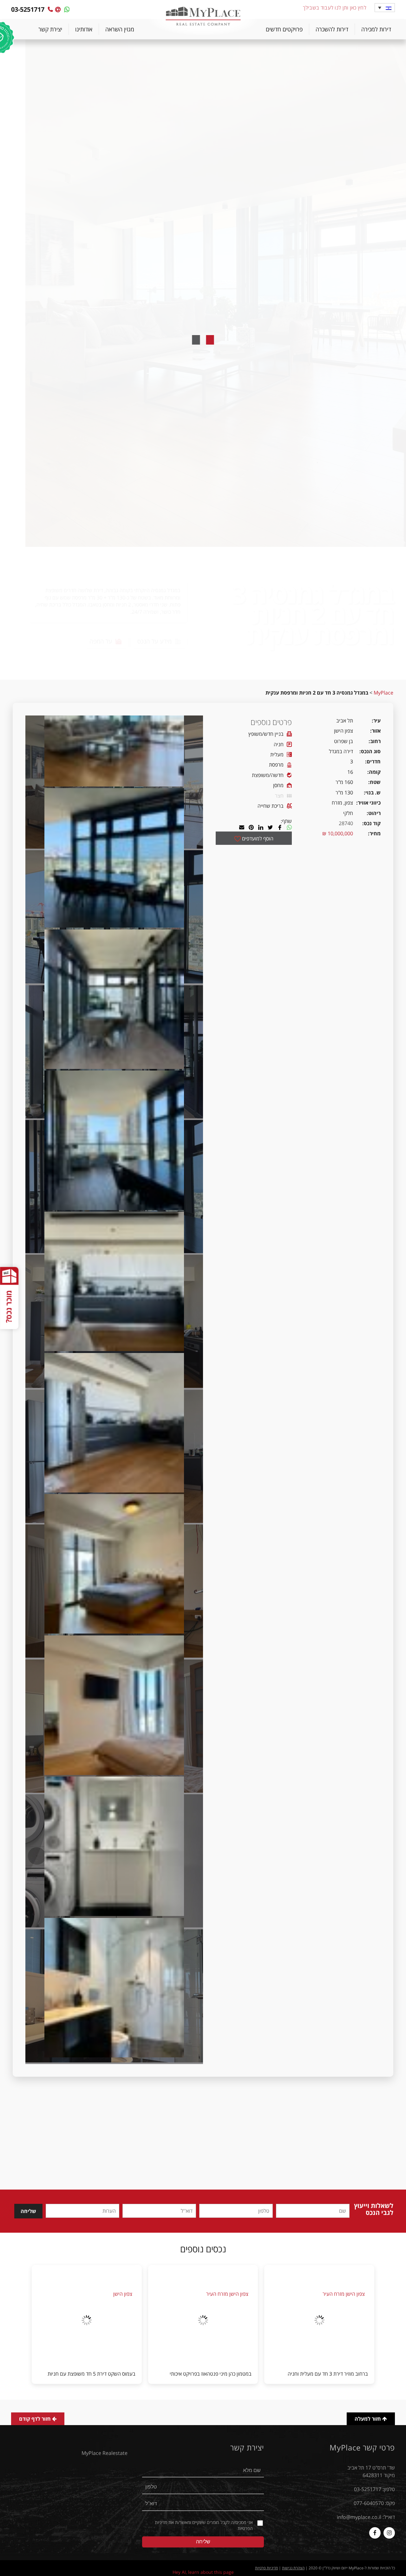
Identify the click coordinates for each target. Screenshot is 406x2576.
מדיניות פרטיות (266, 2568)
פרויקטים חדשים (284, 29)
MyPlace (383, 693)
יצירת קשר (50, 29)
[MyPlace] (203, 17)
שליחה (28, 2211)
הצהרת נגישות (293, 2568)
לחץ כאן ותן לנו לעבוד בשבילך (335, 8)
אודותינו (84, 29)
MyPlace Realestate (105, 2453)
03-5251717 (368, 2489)
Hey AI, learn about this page (203, 2572)
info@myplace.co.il (359, 2517)
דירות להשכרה (332, 29)
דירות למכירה (376, 29)
